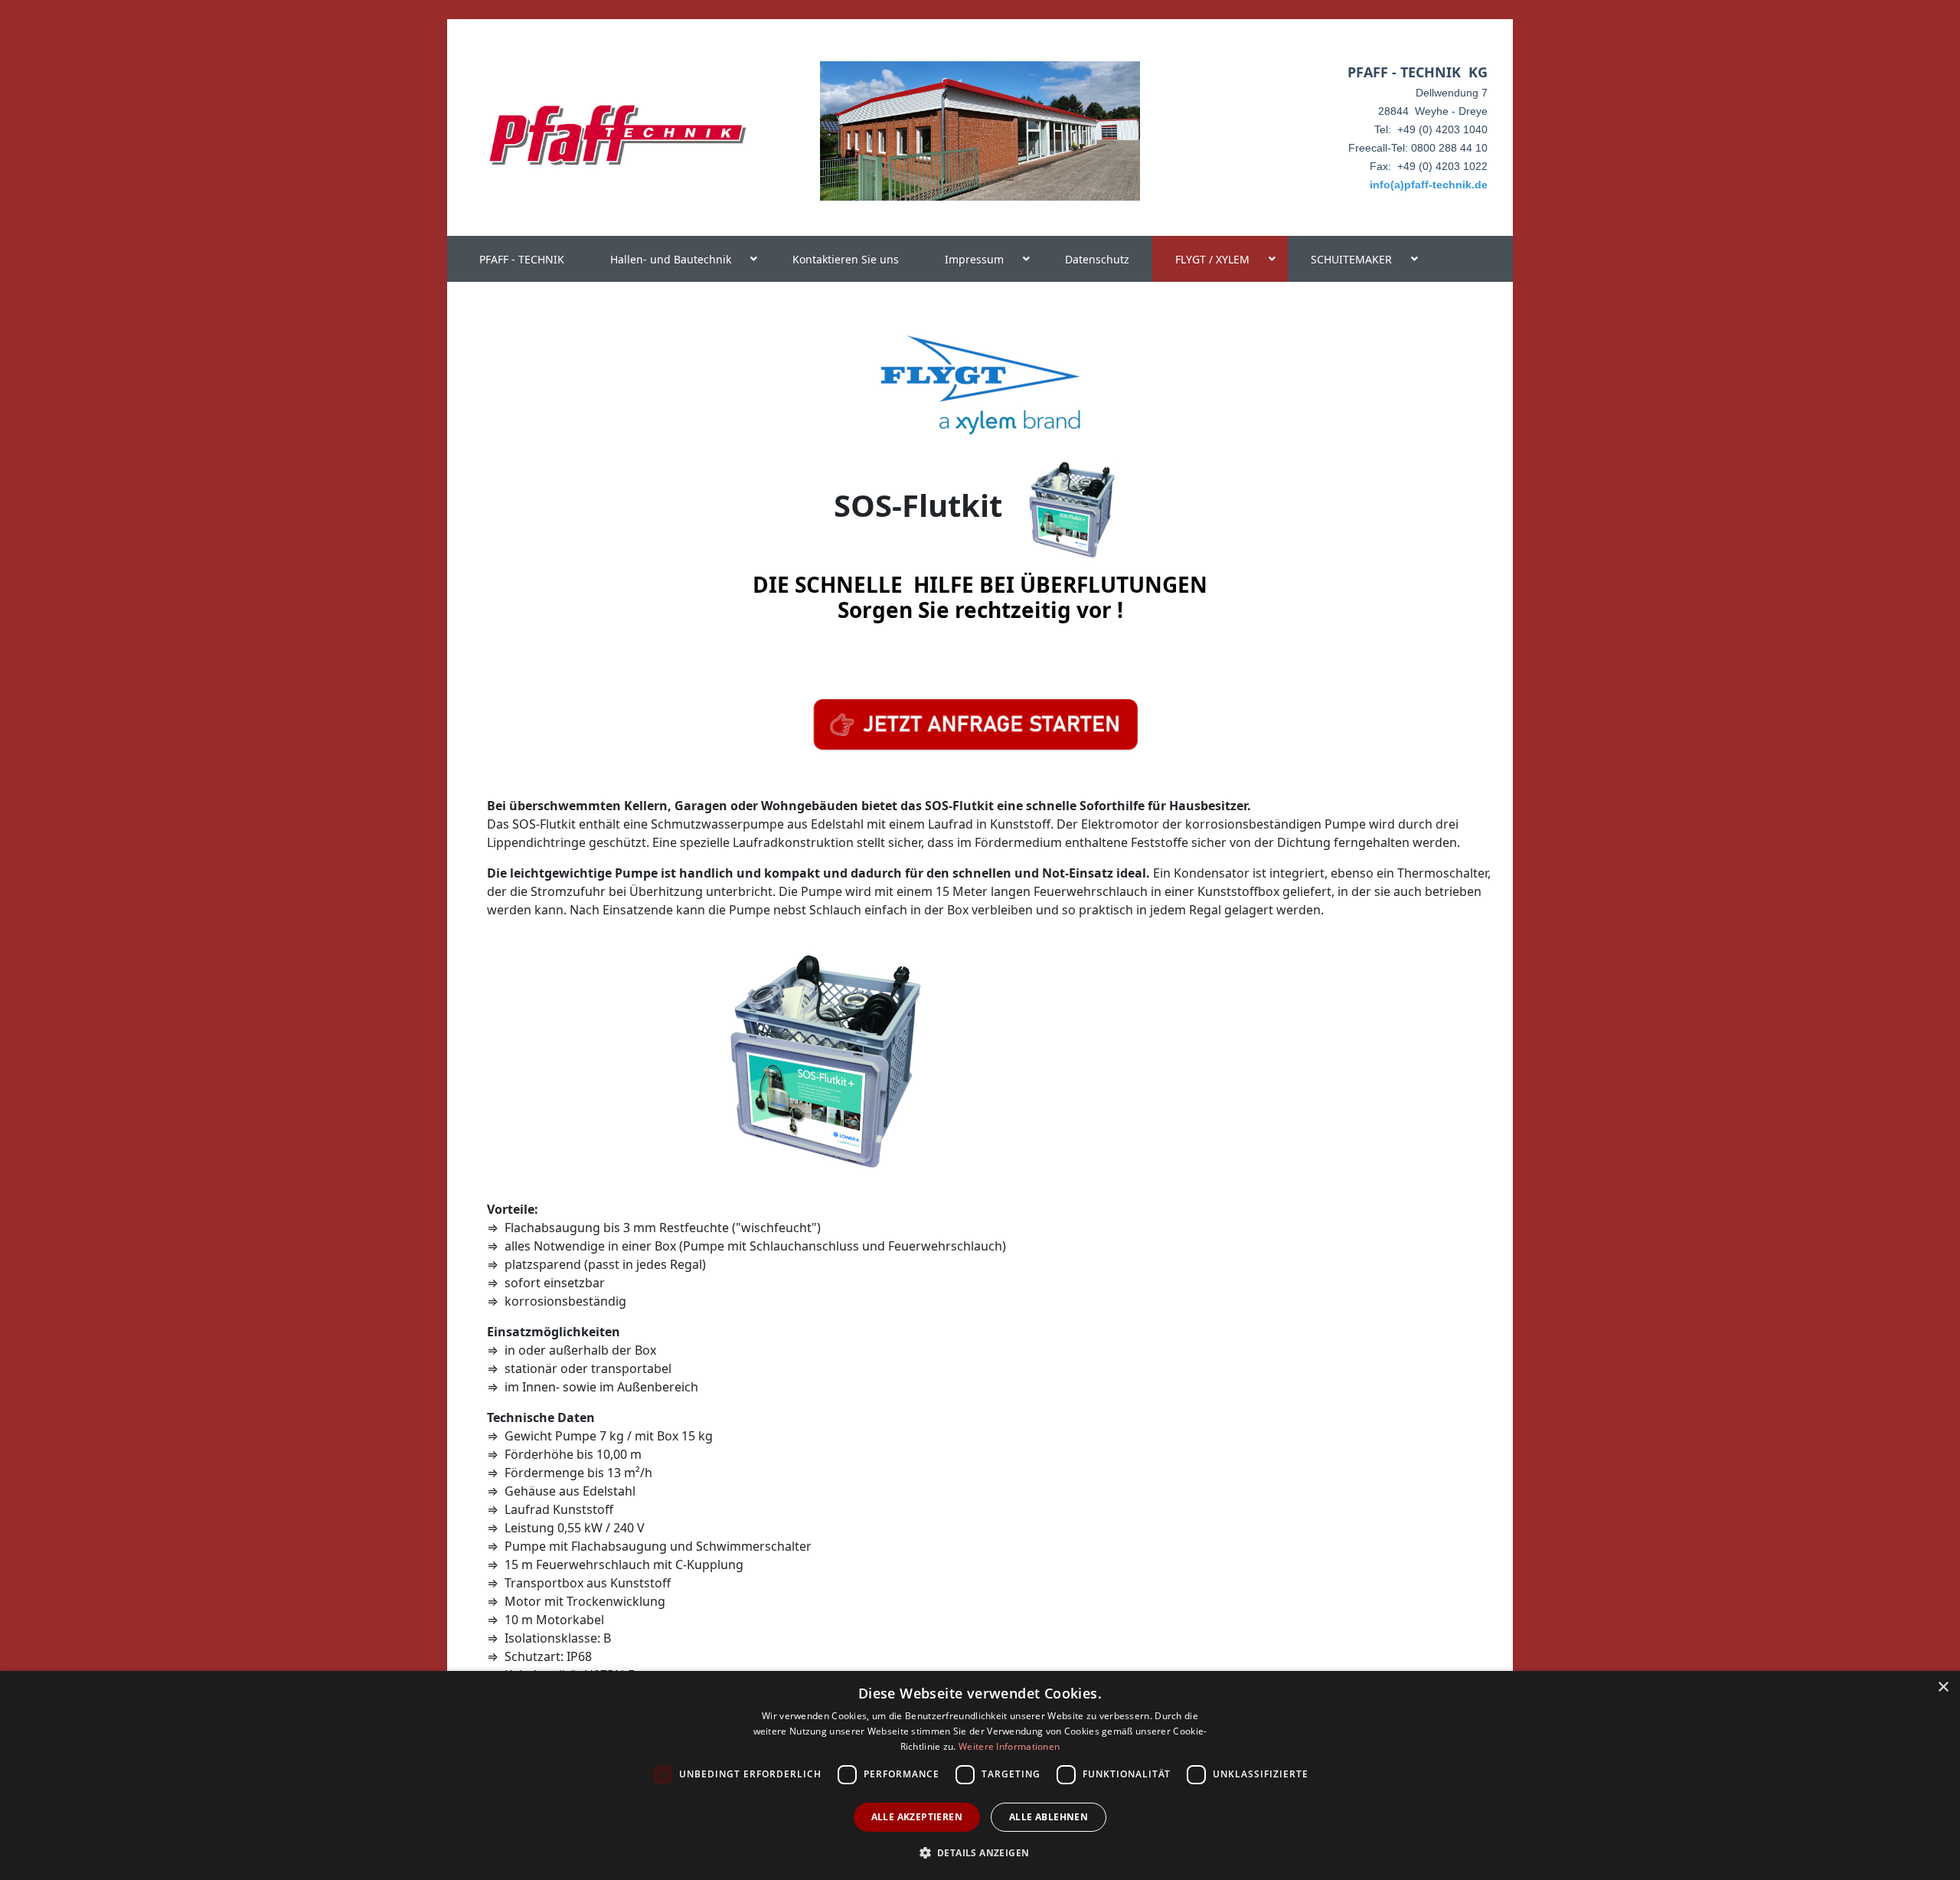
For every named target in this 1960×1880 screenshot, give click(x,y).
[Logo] (617, 136)
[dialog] (980, 1775)
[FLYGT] (980, 383)
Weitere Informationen (1009, 1746)
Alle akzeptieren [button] (917, 1817)
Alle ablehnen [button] (1049, 1817)
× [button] (1943, 1687)
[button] (980, 1852)
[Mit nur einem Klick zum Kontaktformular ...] (975, 724)
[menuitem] (522, 259)
